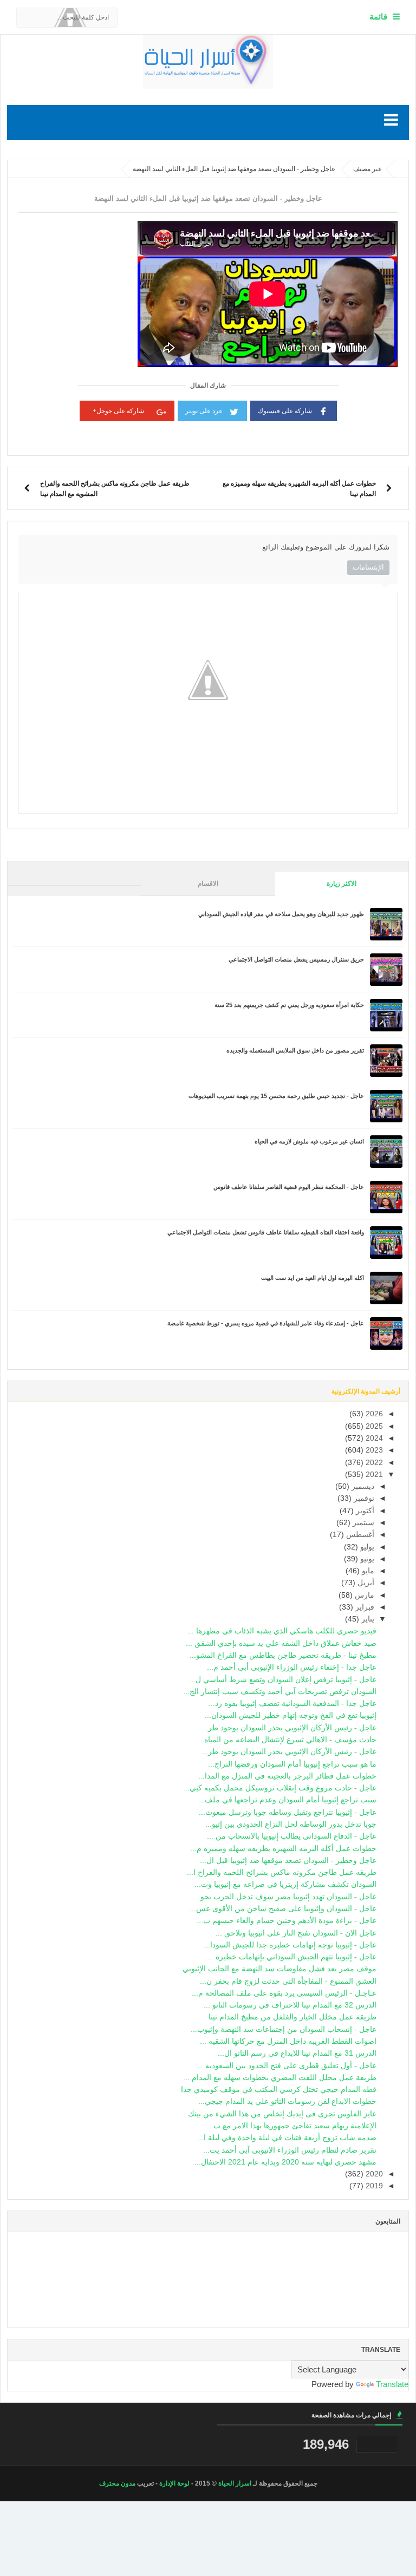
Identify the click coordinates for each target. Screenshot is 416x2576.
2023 (373, 1450)
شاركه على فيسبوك (285, 411)
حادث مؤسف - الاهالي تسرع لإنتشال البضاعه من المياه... (287, 1740)
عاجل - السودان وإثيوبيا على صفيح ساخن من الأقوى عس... (283, 1909)
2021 (373, 1475)
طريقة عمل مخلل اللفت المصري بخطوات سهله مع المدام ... (280, 2078)
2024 (373, 1438)
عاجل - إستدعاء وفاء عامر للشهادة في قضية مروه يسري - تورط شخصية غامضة (266, 1323)
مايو (367, 1571)
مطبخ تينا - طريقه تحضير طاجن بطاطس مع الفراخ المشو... (283, 1655)
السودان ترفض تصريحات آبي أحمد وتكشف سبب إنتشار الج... (280, 1692)
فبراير (364, 1607)
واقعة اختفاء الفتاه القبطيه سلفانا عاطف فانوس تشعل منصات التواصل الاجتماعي (266, 1232)
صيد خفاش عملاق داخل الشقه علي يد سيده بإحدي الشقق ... (281, 1643)
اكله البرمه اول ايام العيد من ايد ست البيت (313, 1278)
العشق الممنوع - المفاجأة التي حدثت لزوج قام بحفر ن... (288, 1981)
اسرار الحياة (235, 2483)
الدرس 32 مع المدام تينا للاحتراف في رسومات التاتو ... (290, 2005)
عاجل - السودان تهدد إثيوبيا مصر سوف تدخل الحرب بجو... (285, 1897)
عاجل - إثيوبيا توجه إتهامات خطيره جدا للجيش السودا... (290, 1945)
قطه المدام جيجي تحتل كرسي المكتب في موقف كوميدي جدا (279, 2090)
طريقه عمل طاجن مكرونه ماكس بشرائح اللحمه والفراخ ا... (282, 1872)
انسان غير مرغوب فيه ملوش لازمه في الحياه (309, 1141)
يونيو (366, 1559)
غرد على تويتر (204, 411)
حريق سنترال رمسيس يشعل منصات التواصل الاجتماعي (296, 959)
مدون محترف (117, 2483)
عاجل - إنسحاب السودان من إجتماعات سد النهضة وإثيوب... (284, 2029)
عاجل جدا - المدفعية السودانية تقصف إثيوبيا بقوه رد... (292, 1704)
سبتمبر (362, 1523)
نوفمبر (363, 1498)
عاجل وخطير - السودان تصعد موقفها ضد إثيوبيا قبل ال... (288, 1861)
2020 (373, 2174)
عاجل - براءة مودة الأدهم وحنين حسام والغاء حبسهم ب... (287, 1921)
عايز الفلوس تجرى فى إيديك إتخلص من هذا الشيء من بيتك (282, 2114)
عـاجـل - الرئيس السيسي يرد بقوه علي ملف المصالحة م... (284, 1993)
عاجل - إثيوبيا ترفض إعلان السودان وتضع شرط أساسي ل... (283, 1680)
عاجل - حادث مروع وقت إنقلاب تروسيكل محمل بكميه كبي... (280, 1788)
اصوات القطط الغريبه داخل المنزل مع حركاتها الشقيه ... (288, 2041)
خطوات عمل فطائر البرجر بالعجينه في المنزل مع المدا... (287, 1776)
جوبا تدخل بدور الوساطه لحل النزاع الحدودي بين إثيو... (291, 1824)
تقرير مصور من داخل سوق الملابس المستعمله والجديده (295, 1050)
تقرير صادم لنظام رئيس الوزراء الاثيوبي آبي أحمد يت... (290, 2150)
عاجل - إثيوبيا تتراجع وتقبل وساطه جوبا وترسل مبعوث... (288, 1812)
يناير (367, 1619)
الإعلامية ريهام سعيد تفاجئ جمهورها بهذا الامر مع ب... (292, 2126)
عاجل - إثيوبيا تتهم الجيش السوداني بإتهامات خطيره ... (292, 1957)
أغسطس (359, 1535)
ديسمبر (362, 1486)
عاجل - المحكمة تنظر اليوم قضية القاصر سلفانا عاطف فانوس (289, 1187)
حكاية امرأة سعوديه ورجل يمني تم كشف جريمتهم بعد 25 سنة (289, 1005)
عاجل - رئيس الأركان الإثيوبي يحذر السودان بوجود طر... (289, 1728)
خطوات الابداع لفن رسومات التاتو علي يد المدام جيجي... (287, 2101)
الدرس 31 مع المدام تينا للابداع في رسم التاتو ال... (297, 2053)
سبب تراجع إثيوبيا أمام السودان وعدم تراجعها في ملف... (287, 1800)
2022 (373, 1463)
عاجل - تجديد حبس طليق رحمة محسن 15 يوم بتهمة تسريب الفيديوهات (276, 1096)
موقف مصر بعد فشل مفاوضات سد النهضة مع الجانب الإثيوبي (279, 1969)
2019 (373, 2186)
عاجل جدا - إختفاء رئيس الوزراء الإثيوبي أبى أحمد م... (292, 1667)
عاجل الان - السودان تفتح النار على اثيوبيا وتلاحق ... (296, 1933)
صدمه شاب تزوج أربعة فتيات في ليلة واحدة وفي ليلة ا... (287, 2138)
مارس (363, 1595)
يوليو (366, 1547)
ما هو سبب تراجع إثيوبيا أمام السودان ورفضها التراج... (292, 1764)
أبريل (365, 1583)
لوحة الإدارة (174, 2483)
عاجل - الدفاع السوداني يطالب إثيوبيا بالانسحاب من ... (292, 1836)
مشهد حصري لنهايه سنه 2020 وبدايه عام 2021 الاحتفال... (285, 2162)
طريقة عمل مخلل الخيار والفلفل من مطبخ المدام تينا (292, 2017)
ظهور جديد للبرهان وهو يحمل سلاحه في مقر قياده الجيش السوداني (281, 914)
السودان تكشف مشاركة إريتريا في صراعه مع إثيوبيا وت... (285, 1884)
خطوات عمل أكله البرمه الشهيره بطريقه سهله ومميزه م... (283, 1849)
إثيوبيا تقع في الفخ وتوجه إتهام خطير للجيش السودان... (291, 1715)
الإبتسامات (368, 567)
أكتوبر (364, 1511)
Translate (392, 2384)
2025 (373, 1426)
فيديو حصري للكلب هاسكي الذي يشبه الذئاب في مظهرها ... (282, 1631)
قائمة (378, 17)
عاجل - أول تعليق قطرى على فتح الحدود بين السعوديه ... (287, 2066)
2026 (373, 1414)
